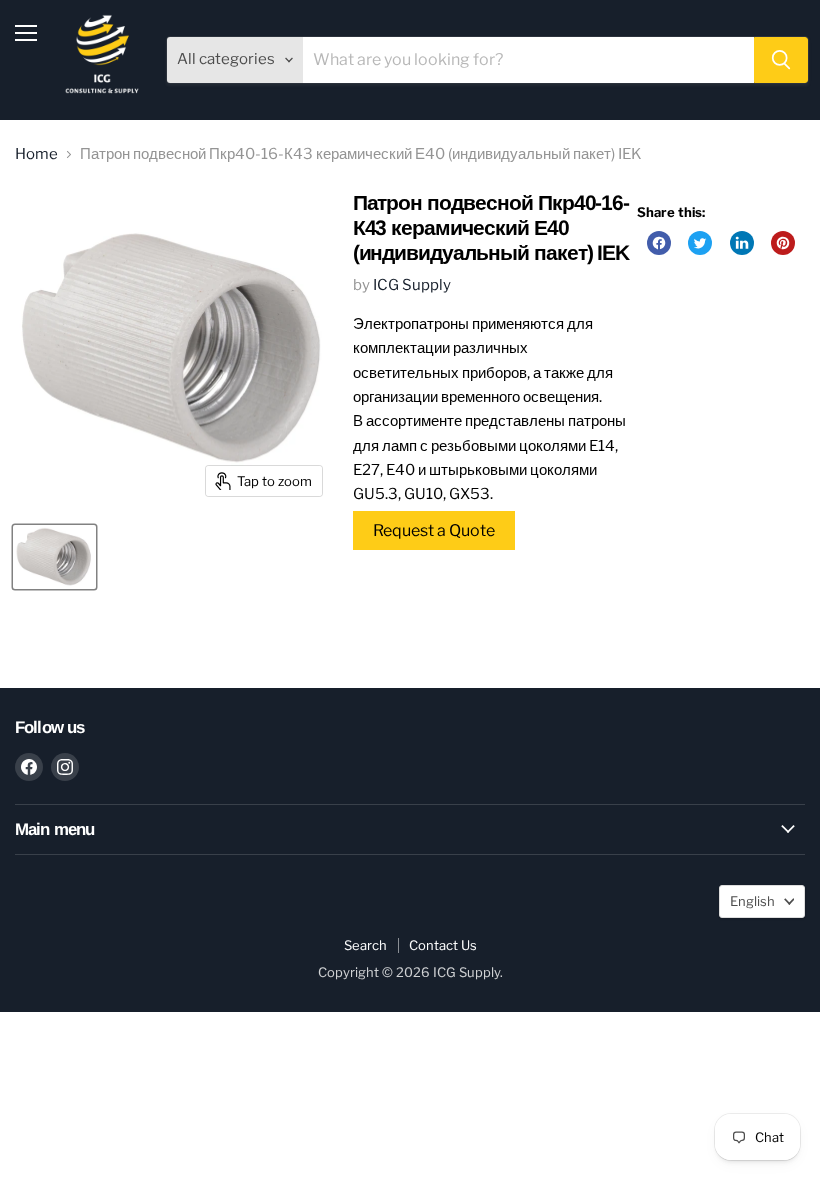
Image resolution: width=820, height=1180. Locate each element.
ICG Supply (412, 285)
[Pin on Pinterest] (783, 243)
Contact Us (443, 945)
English (752, 901)
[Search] (781, 60)
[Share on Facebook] (659, 243)
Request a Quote (434, 530)
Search (365, 945)
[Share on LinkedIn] (742, 243)
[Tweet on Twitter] (700, 243)
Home (36, 154)
